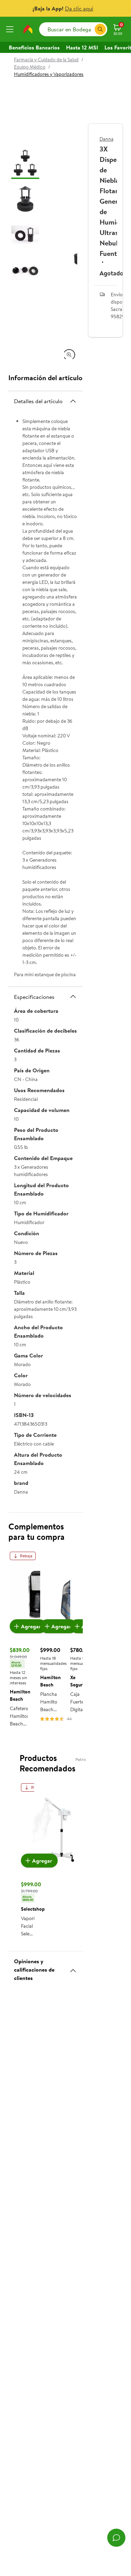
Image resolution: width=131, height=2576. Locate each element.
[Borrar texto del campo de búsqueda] (89, 29)
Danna (107, 139)
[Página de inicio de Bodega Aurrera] (28, 29)
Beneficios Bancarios (34, 47)
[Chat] (116, 2538)
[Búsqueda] (100, 29)
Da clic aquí (79, 8)
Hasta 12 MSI (82, 47)
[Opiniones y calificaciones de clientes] (73, 1968)
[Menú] (11, 29)
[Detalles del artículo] (73, 401)
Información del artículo (45, 378)
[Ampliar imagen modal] (69, 355)
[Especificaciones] (73, 996)
